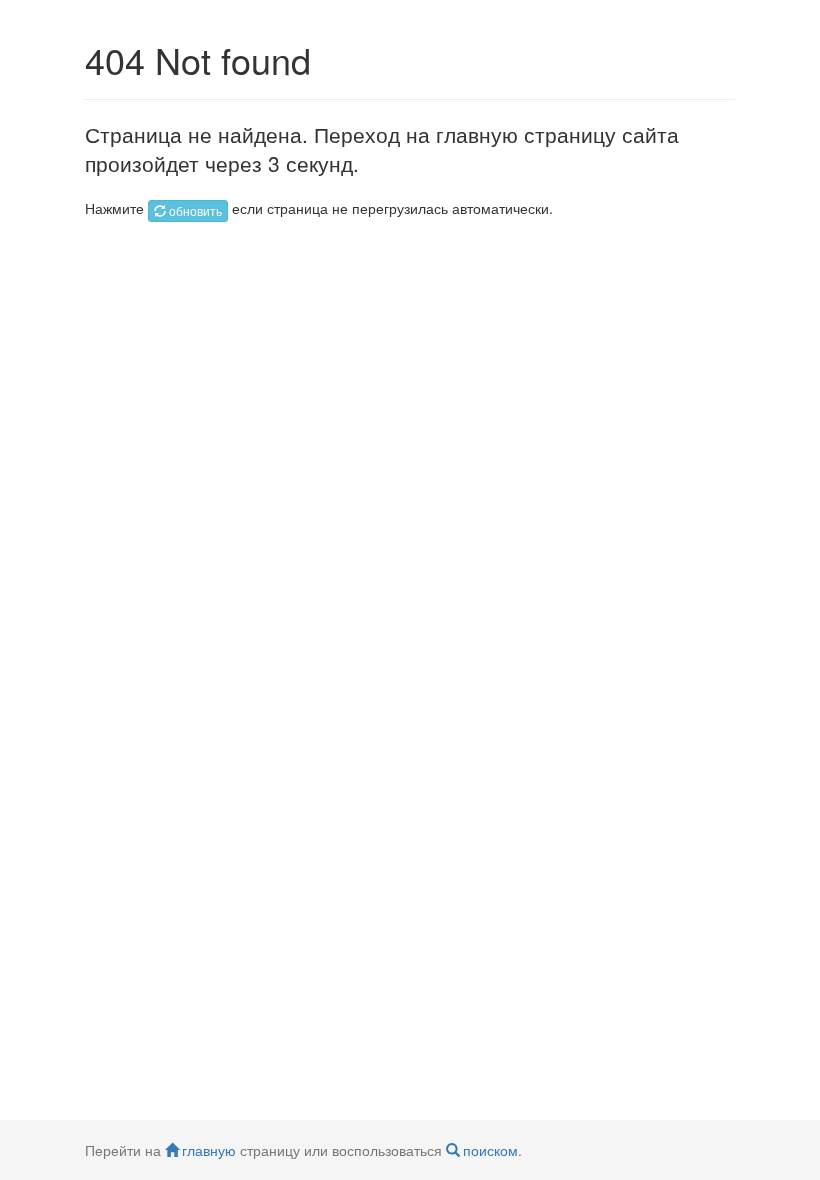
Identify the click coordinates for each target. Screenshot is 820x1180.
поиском (490, 1150)
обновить (195, 210)
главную (209, 1150)
